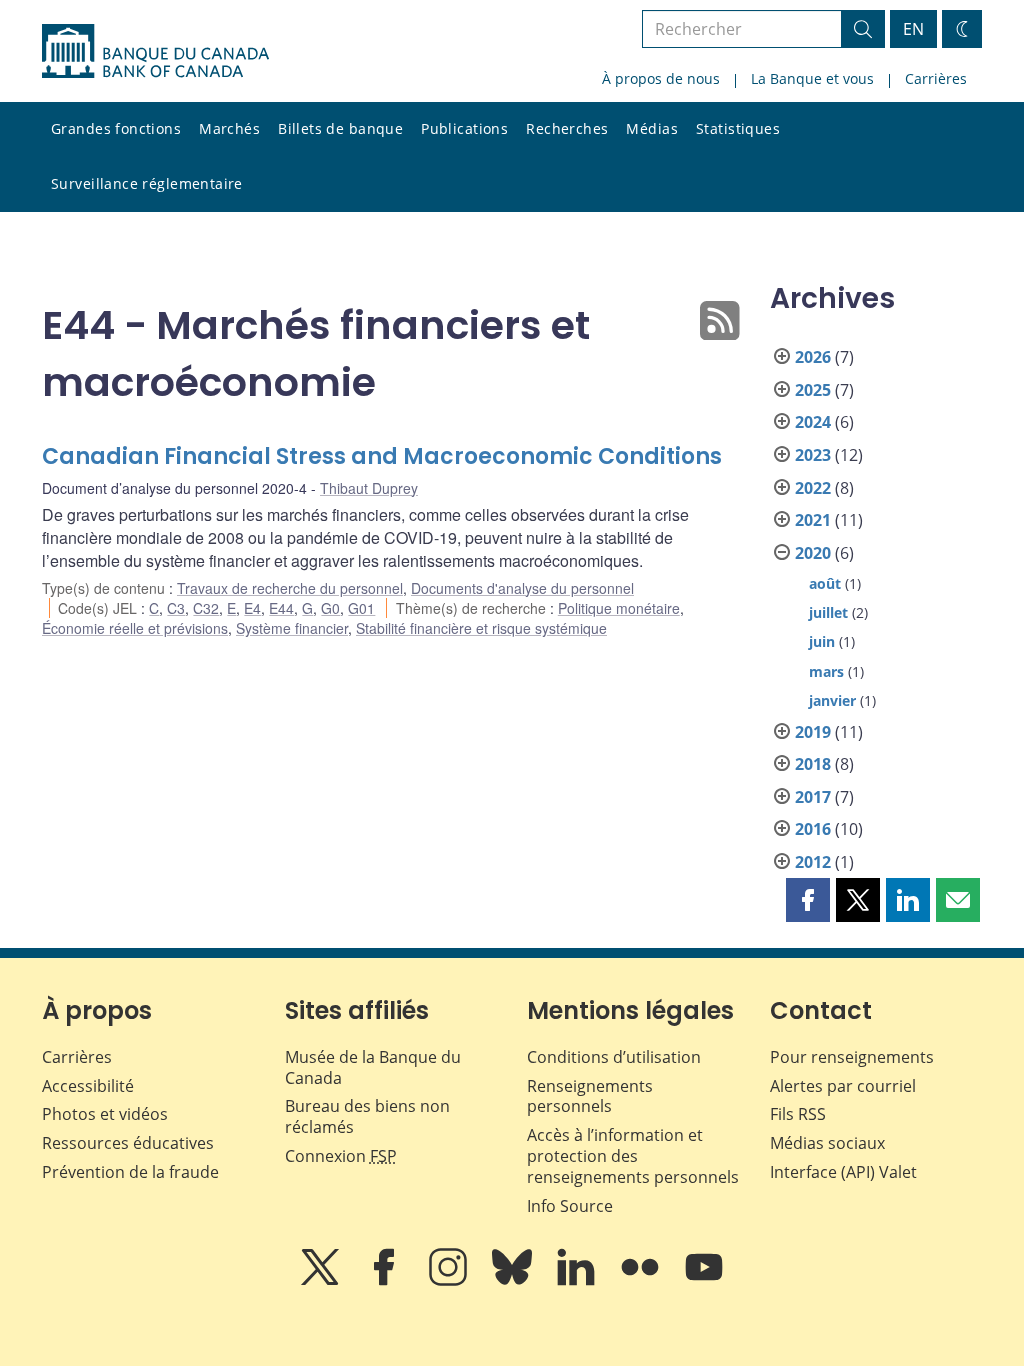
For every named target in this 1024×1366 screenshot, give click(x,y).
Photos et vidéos (105, 1114)
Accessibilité (88, 1086)
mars (826, 671)
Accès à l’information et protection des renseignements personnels (633, 1156)
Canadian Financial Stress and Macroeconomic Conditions (382, 456)
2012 (813, 862)
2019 (813, 732)
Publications (464, 128)
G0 (330, 608)
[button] (808, 900)
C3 (176, 608)
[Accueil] (155, 51)
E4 (252, 608)
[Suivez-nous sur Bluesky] (514, 1281)
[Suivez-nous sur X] (322, 1281)
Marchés (229, 128)
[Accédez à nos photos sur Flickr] (642, 1281)
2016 (813, 829)
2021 (813, 520)
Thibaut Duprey (369, 488)
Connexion (341, 1156)
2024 (813, 422)
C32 (206, 608)
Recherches (567, 128)
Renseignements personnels (590, 1096)
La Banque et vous (812, 78)
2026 (813, 357)
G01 (361, 608)
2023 (813, 455)
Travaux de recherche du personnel (290, 588)
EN (913, 29)
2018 (813, 764)
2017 (813, 797)
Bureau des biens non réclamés (367, 1116)
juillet (828, 612)
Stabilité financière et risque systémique (481, 628)
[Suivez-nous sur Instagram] (450, 1281)
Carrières (936, 78)
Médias (652, 128)
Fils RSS (798, 1114)
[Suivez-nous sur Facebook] (386, 1281)
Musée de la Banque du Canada (373, 1067)
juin (822, 641)
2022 (813, 488)
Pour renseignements (852, 1057)
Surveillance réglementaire (147, 183)
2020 (813, 553)
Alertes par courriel (843, 1086)
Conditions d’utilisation (614, 1057)
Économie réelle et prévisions (135, 628)
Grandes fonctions (116, 128)
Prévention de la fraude (130, 1172)
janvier (832, 700)
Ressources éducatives (128, 1143)
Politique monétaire (619, 608)
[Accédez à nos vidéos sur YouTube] (704, 1281)
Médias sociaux (827, 1143)
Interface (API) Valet (843, 1172)
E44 (281, 608)
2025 (813, 390)
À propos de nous (661, 78)
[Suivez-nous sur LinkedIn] (578, 1281)
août (825, 583)
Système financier (292, 628)
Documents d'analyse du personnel (522, 588)
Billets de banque (340, 128)
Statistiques (738, 128)
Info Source (570, 1206)
